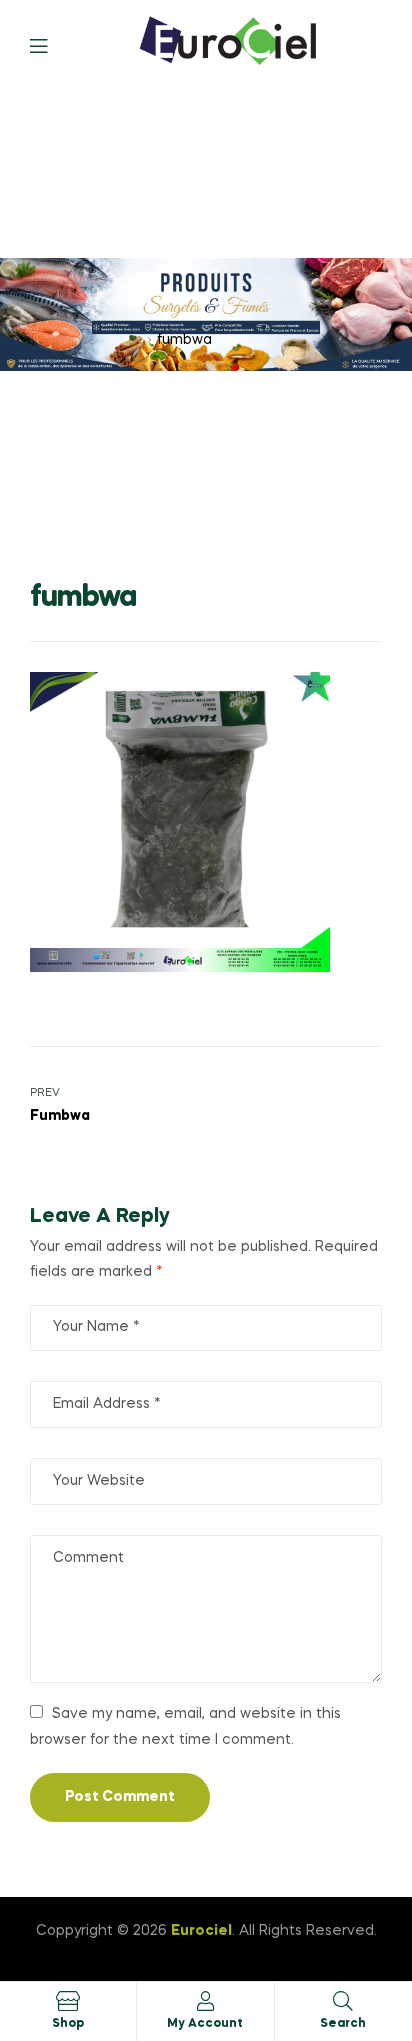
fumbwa (114, 340)
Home (51, 340)
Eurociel (201, 1931)
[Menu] (53, 44)
